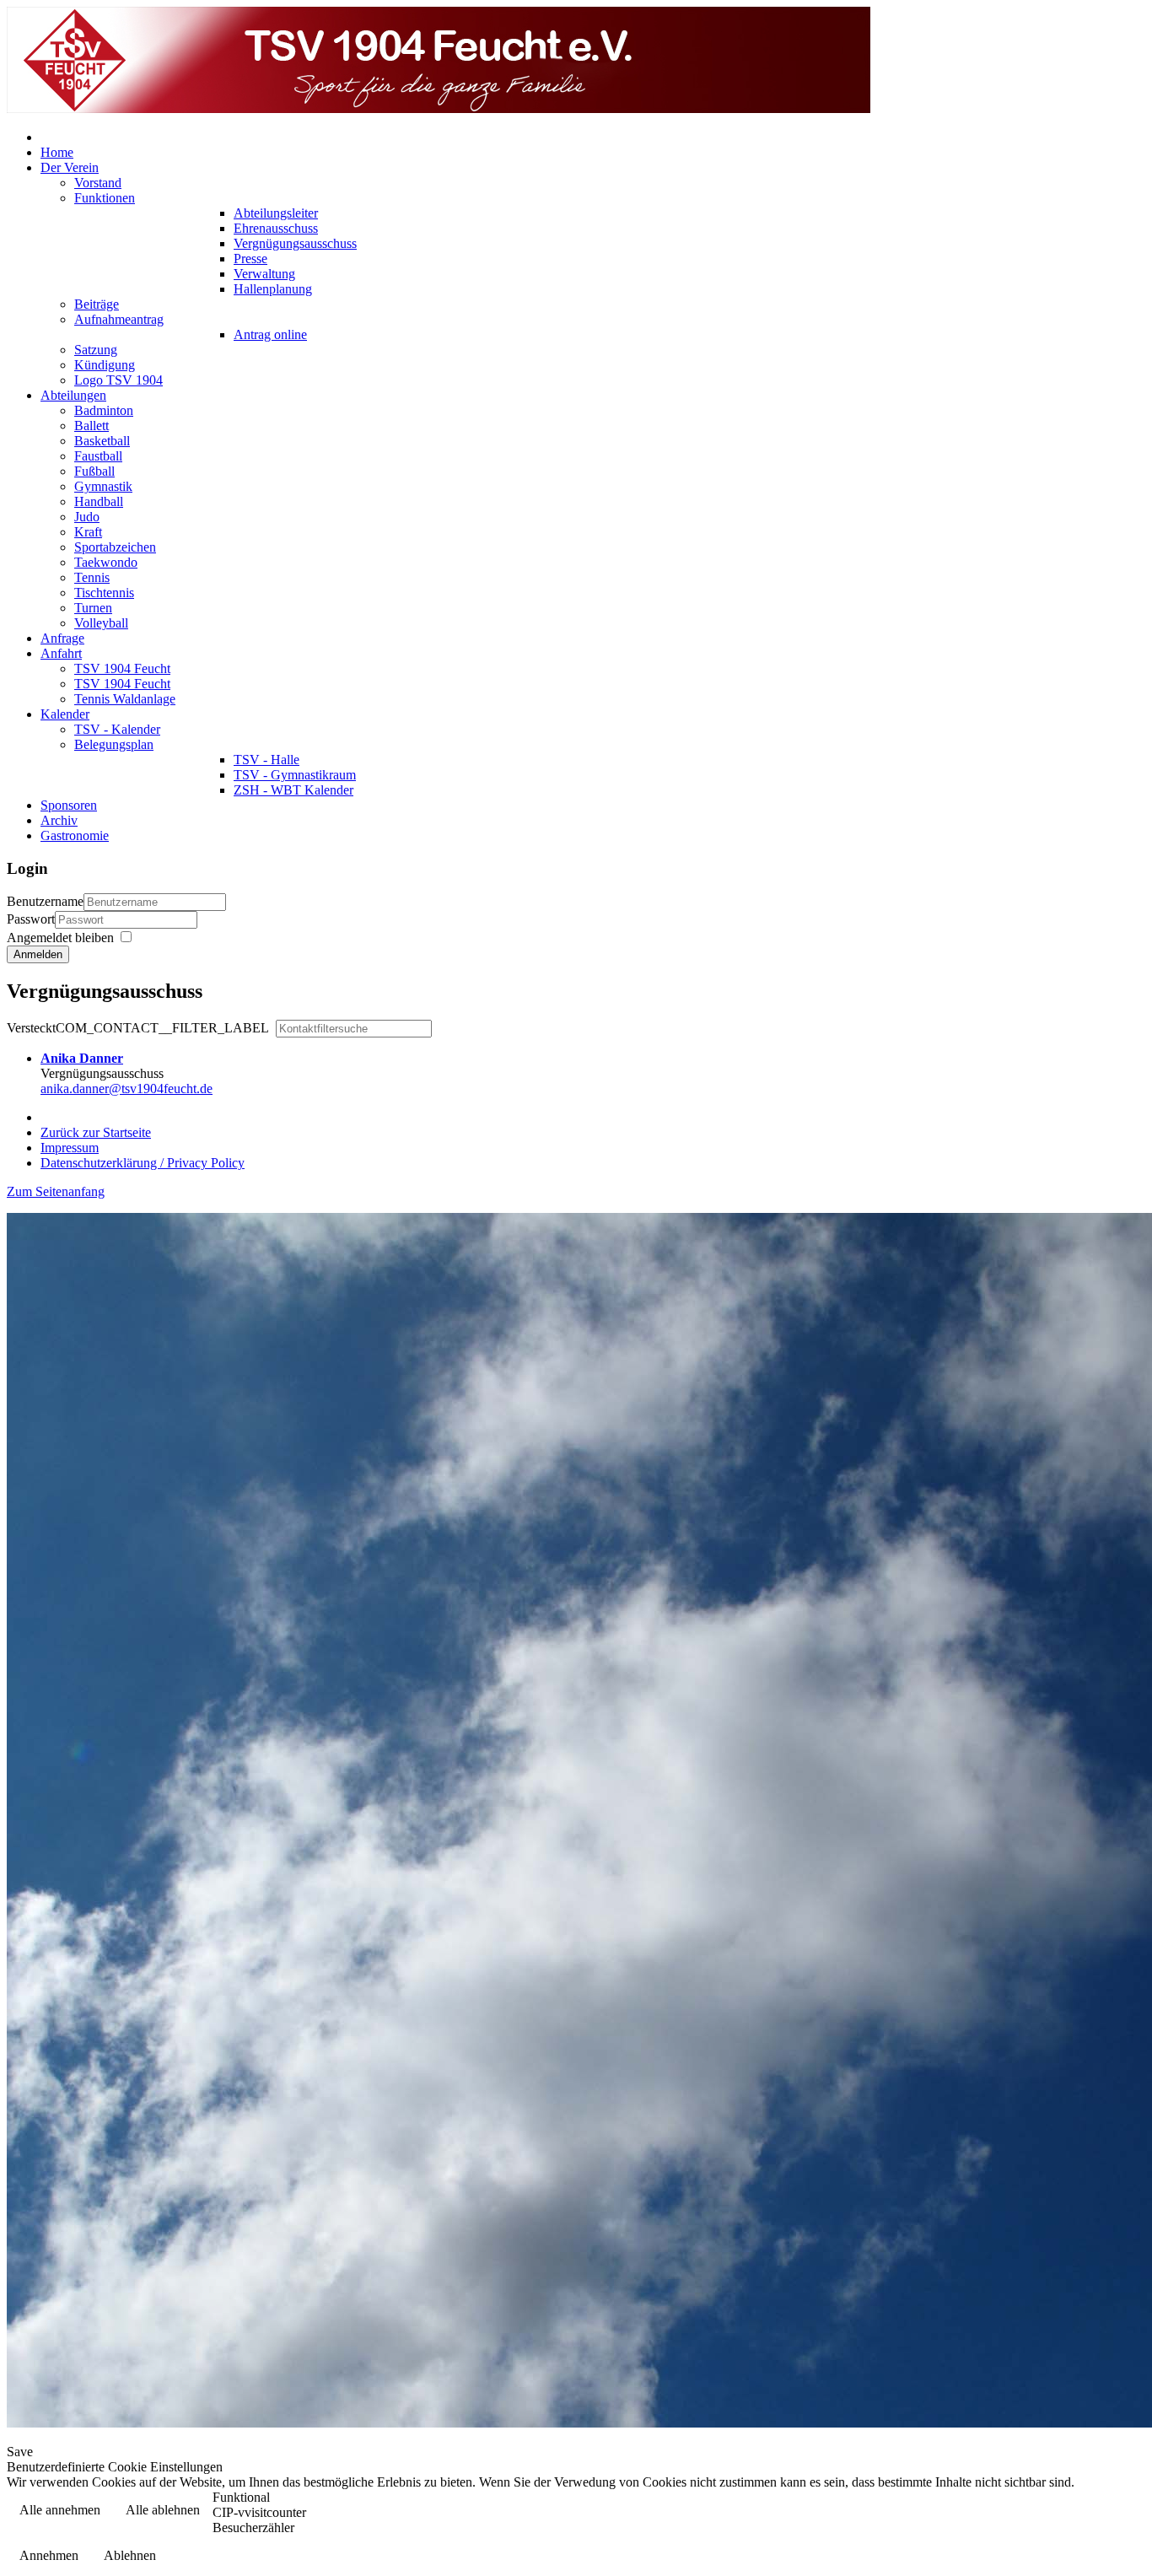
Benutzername (45, 901)
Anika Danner (82, 1058)
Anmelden (38, 954)
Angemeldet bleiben (60, 938)
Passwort (31, 919)
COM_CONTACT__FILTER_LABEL (140, 1028)
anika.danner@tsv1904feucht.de (127, 1089)
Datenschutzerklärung (1073, 2511)
